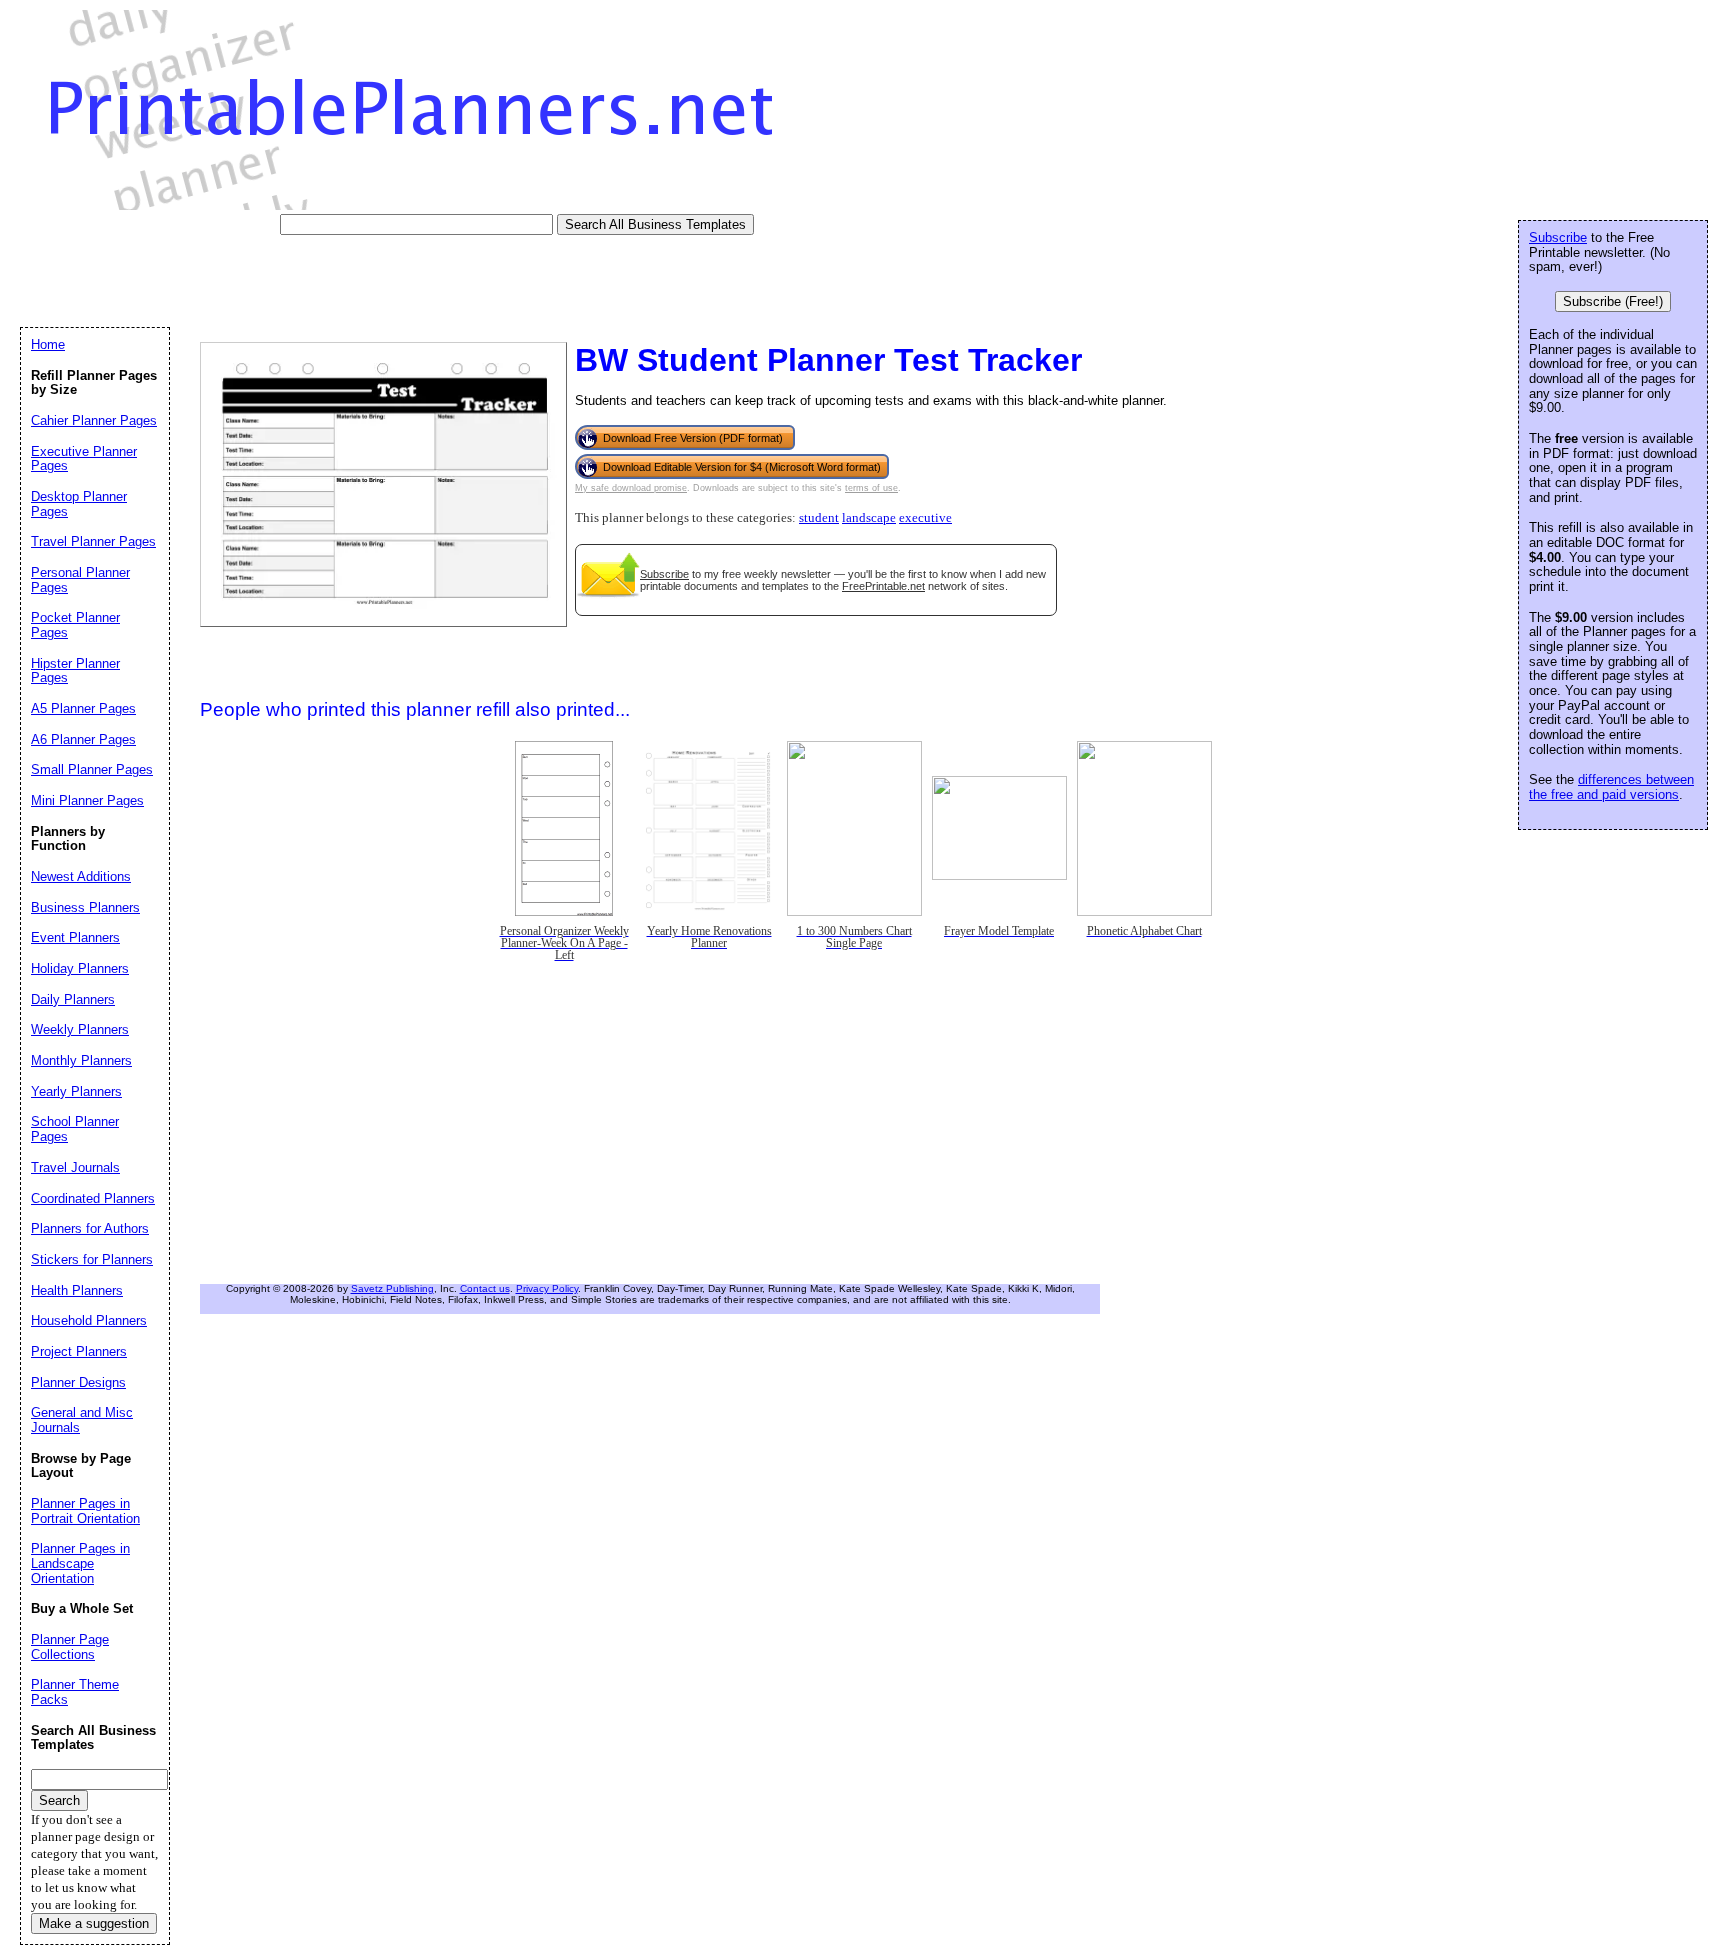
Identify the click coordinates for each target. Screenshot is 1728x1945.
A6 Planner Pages (83, 739)
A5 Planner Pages (83, 708)
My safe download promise (631, 488)
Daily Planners (73, 999)
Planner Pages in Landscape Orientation (80, 1563)
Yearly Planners (76, 1091)
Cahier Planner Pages (94, 420)
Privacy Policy (547, 1288)
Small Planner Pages (92, 769)
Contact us (485, 1288)
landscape (869, 518)
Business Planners (85, 907)
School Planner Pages (75, 1129)
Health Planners (77, 1290)
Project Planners (79, 1351)
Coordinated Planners (93, 1198)
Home (48, 344)
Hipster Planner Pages (75, 671)
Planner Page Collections (70, 1647)
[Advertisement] (384, 280)
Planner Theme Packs (75, 1692)
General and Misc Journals (82, 1420)
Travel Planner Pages (93, 541)
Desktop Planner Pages (79, 504)
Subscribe (664, 574)
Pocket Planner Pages (75, 625)
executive (925, 518)
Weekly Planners (80, 1029)
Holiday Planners (80, 968)
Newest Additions (81, 876)
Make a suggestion (94, 1923)
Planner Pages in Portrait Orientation (85, 1511)
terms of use (871, 488)
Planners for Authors (90, 1228)
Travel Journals (75, 1167)
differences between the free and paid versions (1611, 787)
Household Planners (89, 1320)
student (819, 518)
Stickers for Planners (92, 1259)
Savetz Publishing (392, 1288)
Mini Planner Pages (87, 800)
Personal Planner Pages (80, 580)
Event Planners (75, 937)
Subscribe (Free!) (1613, 301)
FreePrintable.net (883, 586)
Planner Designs (78, 1382)
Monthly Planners (81, 1060)
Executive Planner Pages (84, 459)
